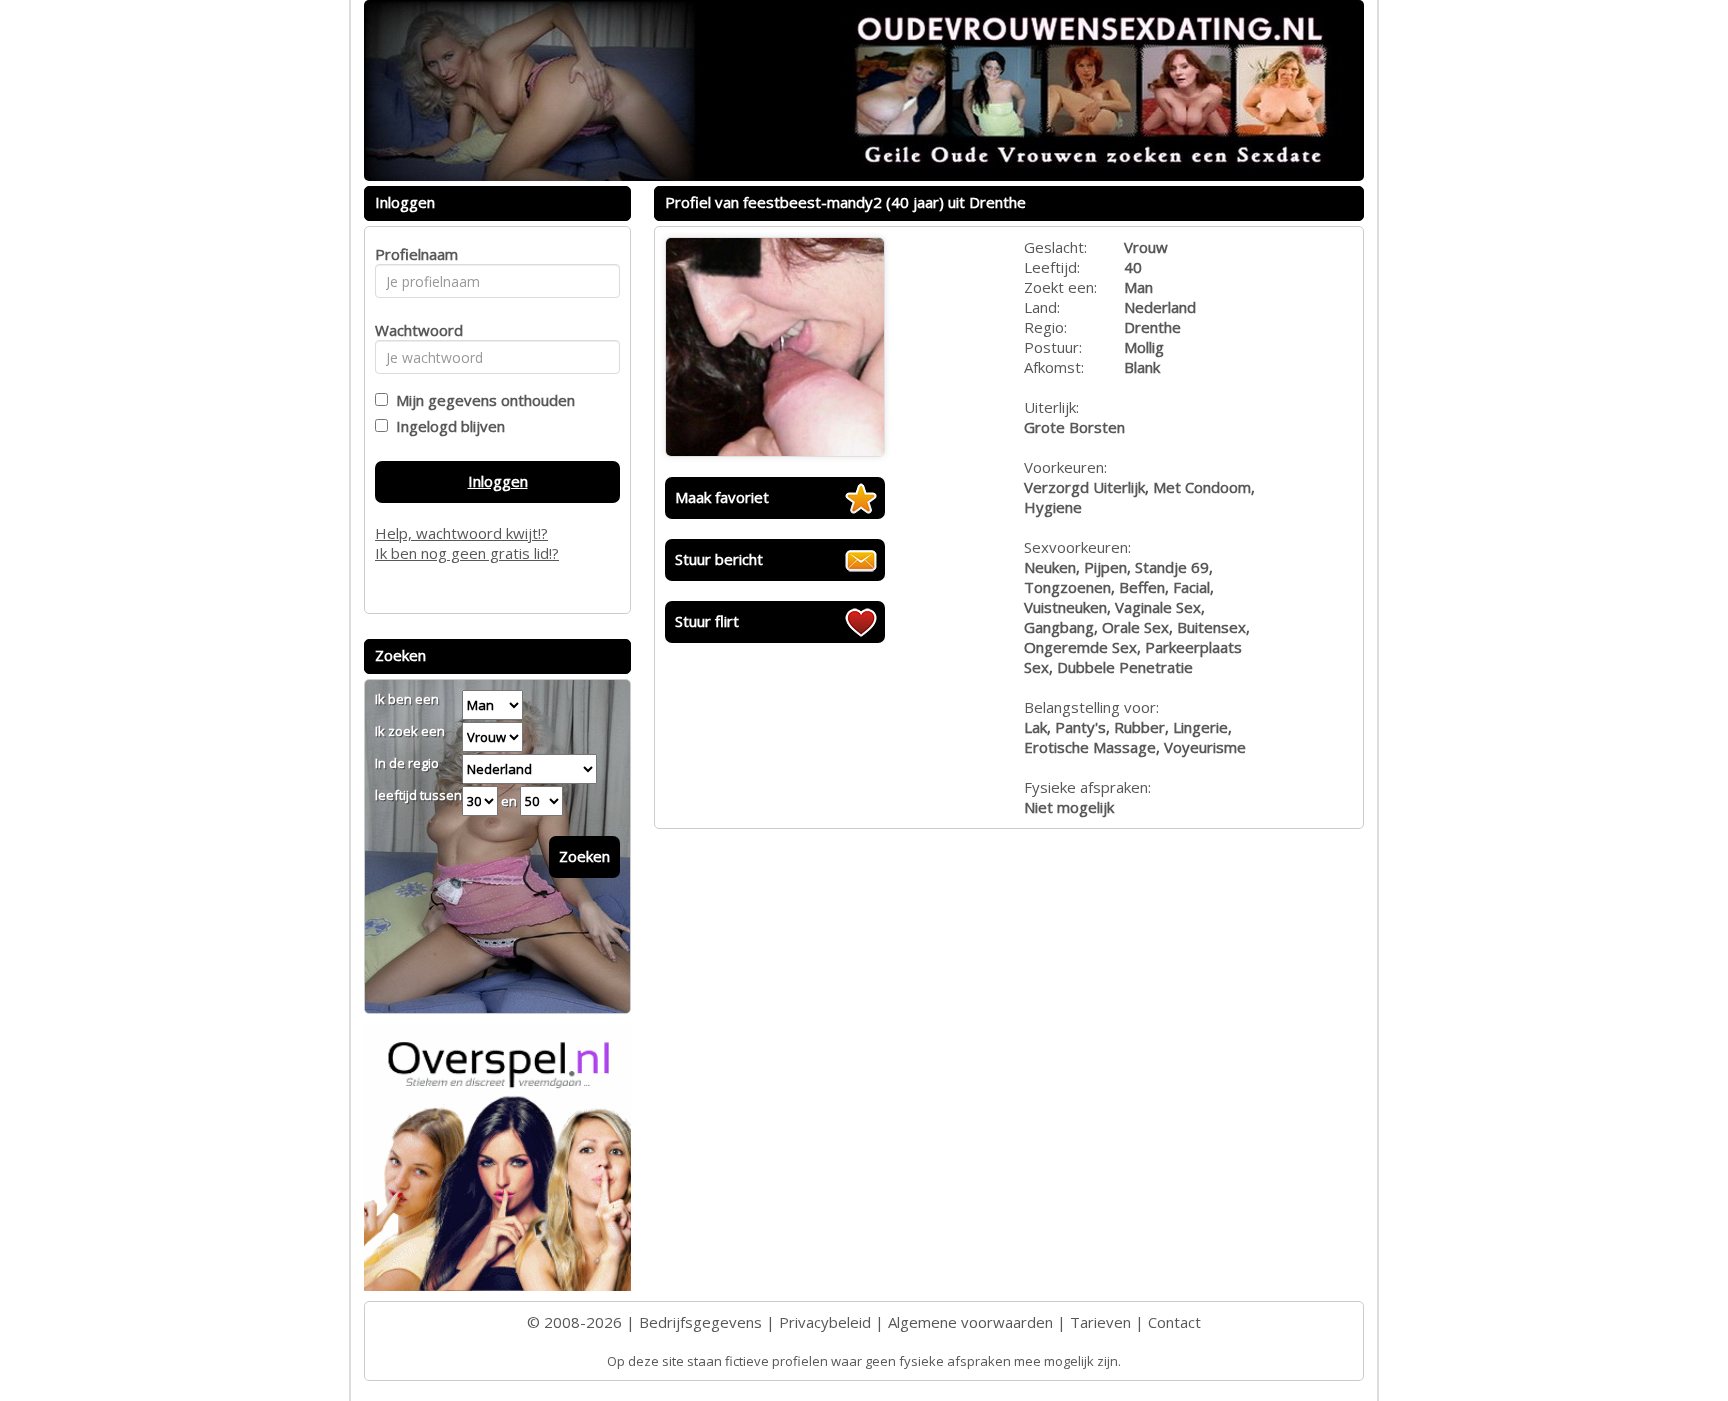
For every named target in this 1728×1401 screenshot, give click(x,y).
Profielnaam (413, 254)
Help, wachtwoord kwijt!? (461, 533)
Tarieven (1100, 1322)
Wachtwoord (413, 330)
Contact (1174, 1322)
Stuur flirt (707, 621)
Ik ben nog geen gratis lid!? (467, 553)
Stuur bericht (719, 559)
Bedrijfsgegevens (700, 1322)
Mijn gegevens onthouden (481, 400)
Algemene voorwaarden (970, 1322)
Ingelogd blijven (446, 426)
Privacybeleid (825, 1322)
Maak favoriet (722, 497)
